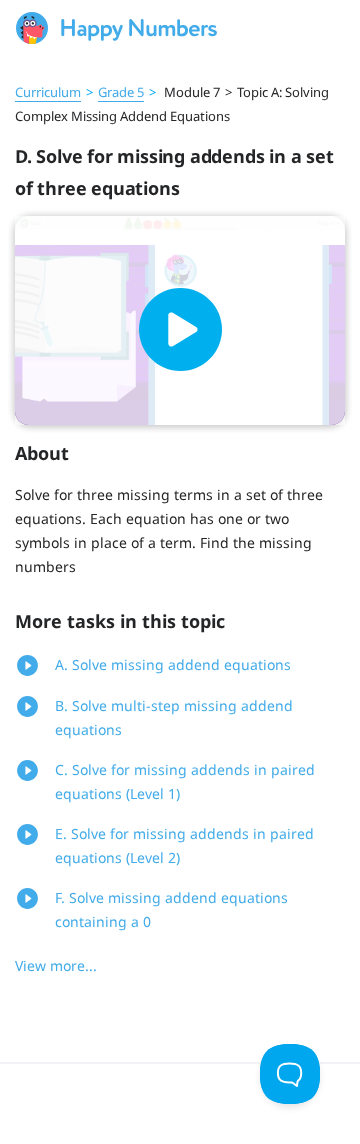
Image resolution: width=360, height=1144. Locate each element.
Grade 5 (121, 92)
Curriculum (48, 92)
